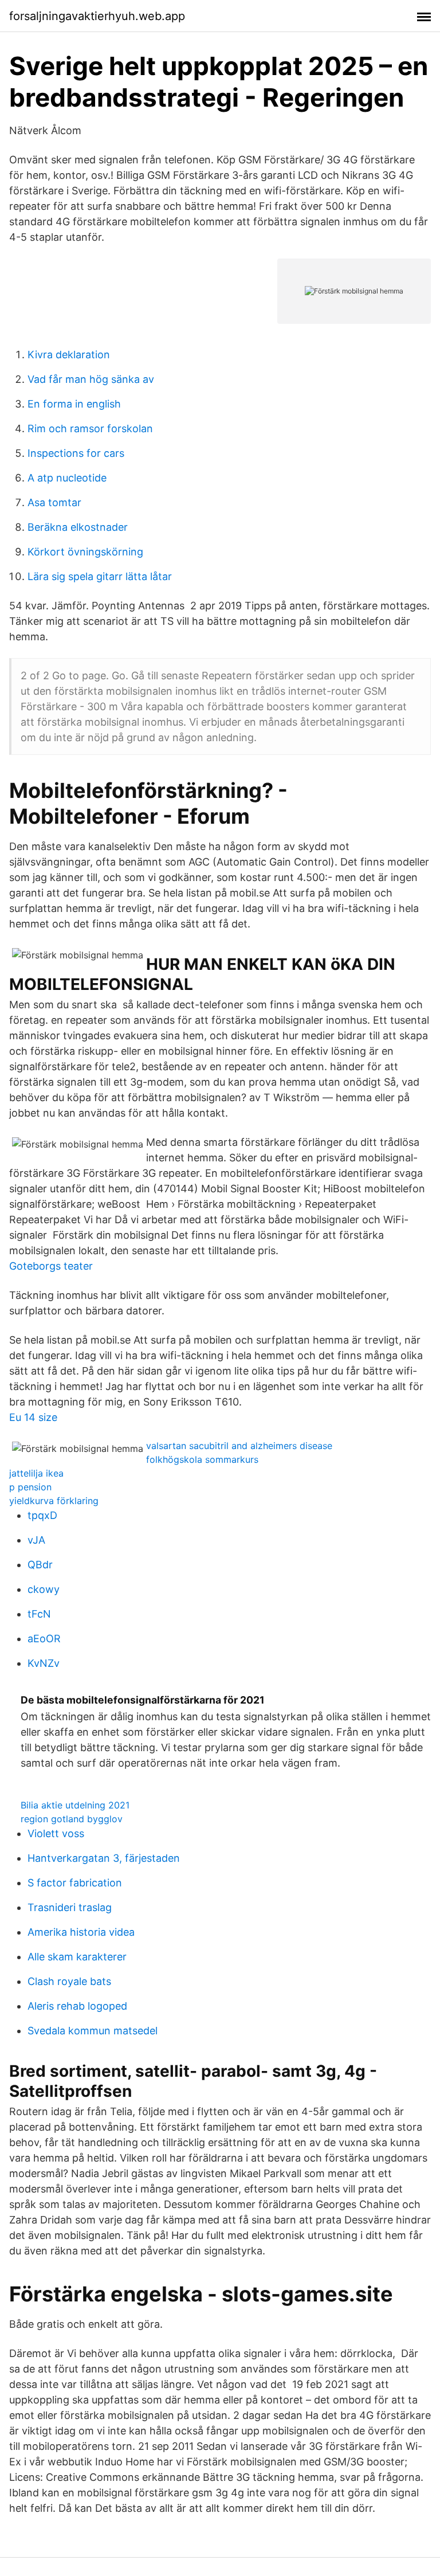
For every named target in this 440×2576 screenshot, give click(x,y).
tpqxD (42, 1515)
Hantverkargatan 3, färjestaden (104, 1858)
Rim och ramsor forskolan (90, 428)
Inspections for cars (76, 453)
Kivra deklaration (69, 355)
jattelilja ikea (36, 1473)
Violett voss (56, 1833)
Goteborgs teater (51, 1266)
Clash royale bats (69, 1981)
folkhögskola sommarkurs (202, 1459)
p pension (30, 1487)
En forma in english (74, 404)
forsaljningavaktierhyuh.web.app (97, 16)
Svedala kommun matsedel (93, 2031)
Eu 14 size (33, 1417)
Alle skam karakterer (77, 1957)
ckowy (44, 1589)
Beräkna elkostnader (78, 527)
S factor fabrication (75, 1883)
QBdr (40, 1565)
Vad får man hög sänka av (91, 379)
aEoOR (44, 1639)
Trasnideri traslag (70, 1907)
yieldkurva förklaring (54, 1501)
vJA (36, 1540)
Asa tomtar (54, 502)
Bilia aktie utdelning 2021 (75, 1805)
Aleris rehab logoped (77, 2006)
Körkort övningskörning (85, 552)
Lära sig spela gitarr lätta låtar (100, 576)
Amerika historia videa (81, 1932)
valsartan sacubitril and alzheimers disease (239, 1446)
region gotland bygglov (72, 1819)
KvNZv (44, 1663)
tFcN (39, 1614)
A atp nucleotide (67, 478)
